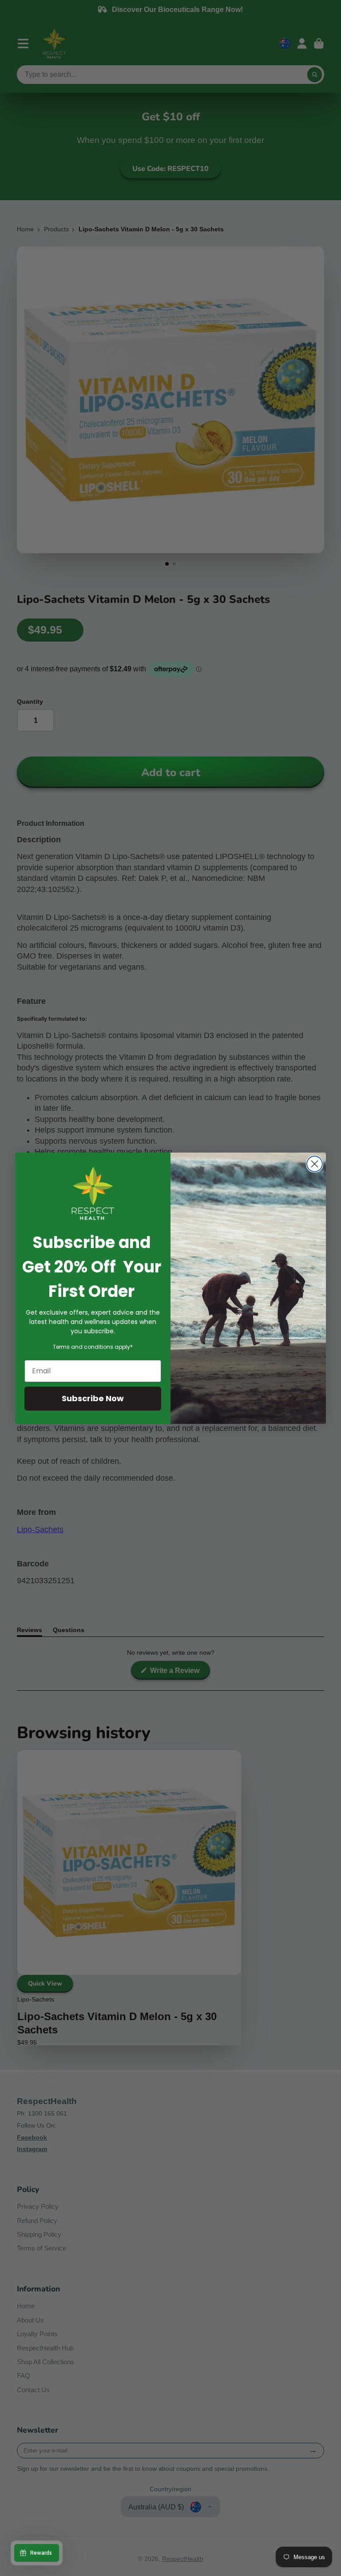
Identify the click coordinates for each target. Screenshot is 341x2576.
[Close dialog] (315, 1164)
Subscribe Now (93, 1398)
